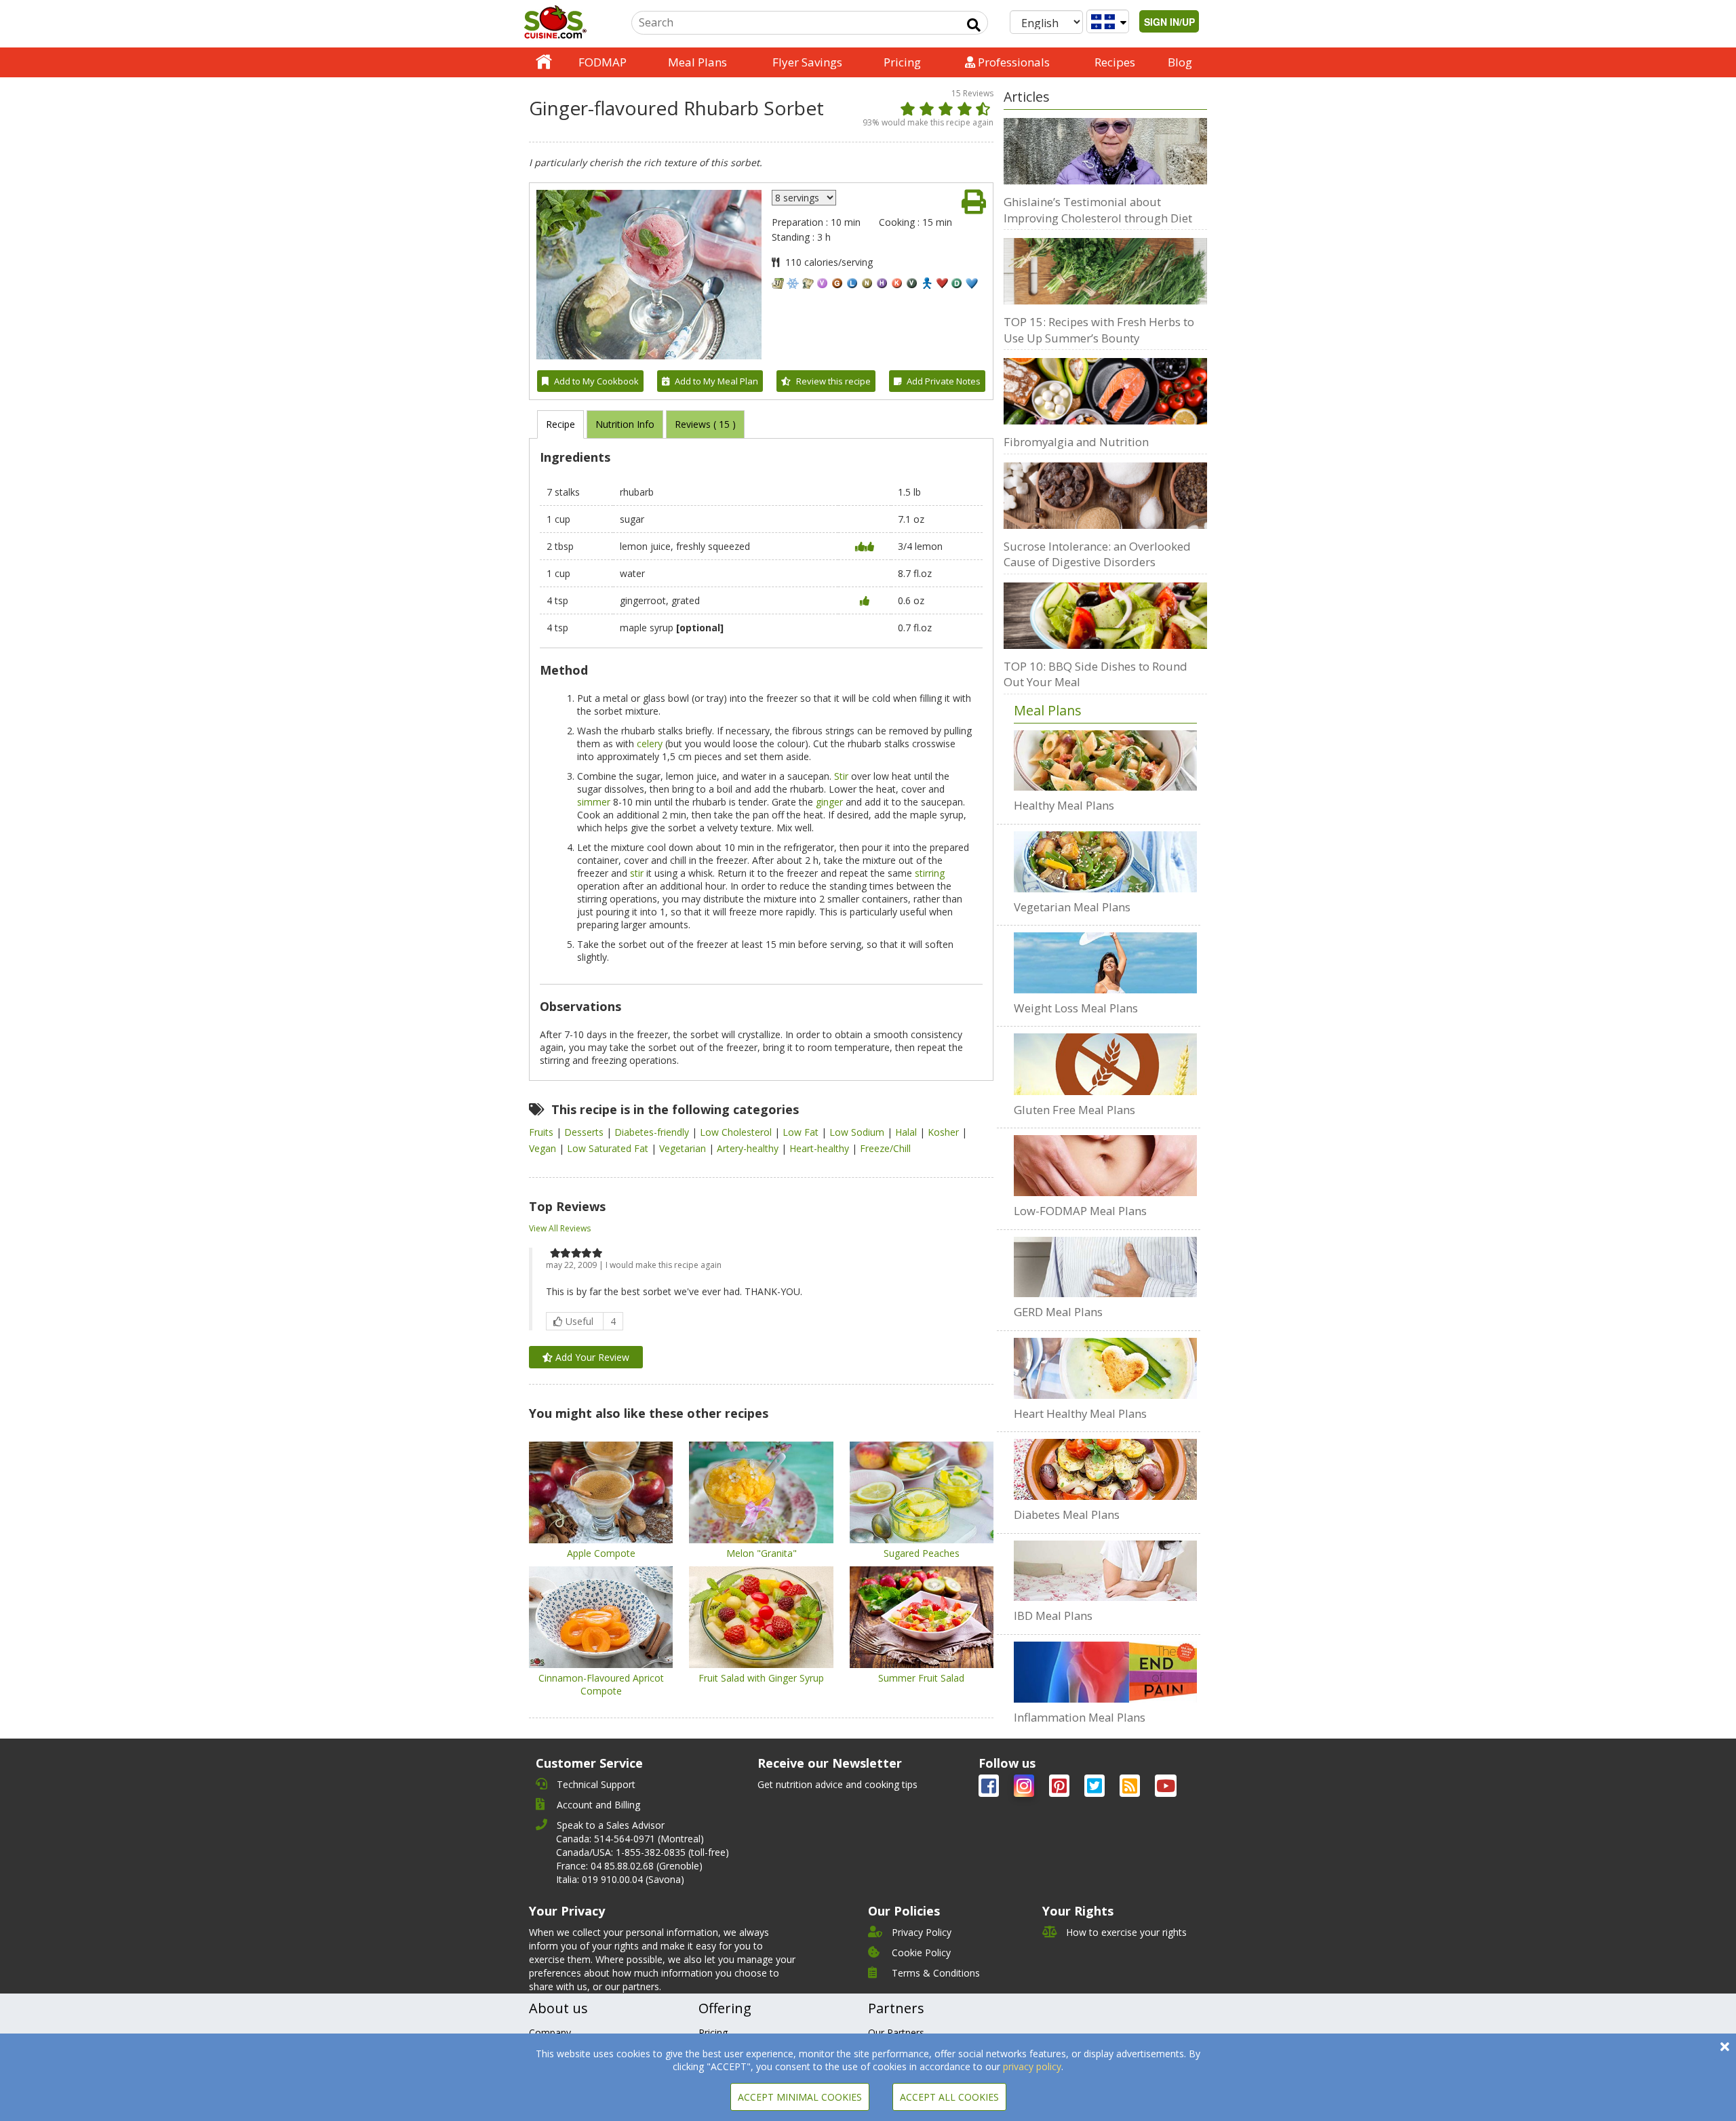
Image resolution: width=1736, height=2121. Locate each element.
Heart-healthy (821, 1148)
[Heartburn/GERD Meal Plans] (1105, 1267)
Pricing (902, 62)
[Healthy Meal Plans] (1105, 761)
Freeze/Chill (885, 1148)
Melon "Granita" (762, 1553)
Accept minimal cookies (800, 2097)
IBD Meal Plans (1053, 1615)
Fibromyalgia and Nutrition (1076, 442)
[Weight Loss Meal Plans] (1105, 963)
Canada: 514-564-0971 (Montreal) (630, 1839)
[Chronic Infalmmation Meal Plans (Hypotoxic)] (1105, 1672)
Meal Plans (697, 62)
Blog (1180, 62)
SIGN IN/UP (1169, 22)
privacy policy (1032, 2066)
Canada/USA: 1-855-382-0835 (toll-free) (643, 1852)
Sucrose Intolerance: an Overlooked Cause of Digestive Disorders (1097, 554)
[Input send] (974, 25)
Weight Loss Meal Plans (1076, 1008)
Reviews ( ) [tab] (705, 424)
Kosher (945, 1132)
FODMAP (603, 62)
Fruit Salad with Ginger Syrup (761, 1678)
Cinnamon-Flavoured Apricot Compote (601, 1684)
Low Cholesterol (737, 1132)
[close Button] (1725, 2047)
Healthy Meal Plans (1064, 805)
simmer (594, 802)
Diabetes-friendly (653, 1132)
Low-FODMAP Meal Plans (1080, 1211)
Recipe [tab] (560, 424)
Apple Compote (601, 1553)
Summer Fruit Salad (921, 1678)
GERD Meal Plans (1058, 1312)
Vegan (544, 1148)
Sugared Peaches (922, 1553)
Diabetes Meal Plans (1067, 1514)
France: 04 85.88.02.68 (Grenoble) (629, 1866)
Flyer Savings (807, 62)
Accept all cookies (949, 2097)
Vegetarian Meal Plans (1072, 907)
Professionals (1012, 62)
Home (544, 62)
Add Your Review (591, 1357)
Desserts (585, 1132)
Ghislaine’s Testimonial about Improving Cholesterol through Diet (1098, 210)
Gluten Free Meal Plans (1074, 1110)
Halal (907, 1132)
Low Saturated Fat (609, 1148)
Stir (841, 776)
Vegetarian (684, 1148)
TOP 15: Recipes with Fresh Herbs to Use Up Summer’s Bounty (1099, 330)
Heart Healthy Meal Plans (1080, 1413)
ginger (829, 802)
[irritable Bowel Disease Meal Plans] (1105, 1571)
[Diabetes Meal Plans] (1105, 1469)
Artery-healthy (749, 1148)
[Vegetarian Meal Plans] (1105, 862)
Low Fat (802, 1132)
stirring (930, 873)
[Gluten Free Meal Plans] (1105, 1064)
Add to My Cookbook (596, 381)
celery (650, 744)
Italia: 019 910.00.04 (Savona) (620, 1879)
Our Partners (896, 2033)
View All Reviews (560, 1228)
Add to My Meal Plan (716, 381)
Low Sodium (858, 1132)
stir (637, 873)
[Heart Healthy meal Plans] (1105, 1368)
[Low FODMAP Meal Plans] (1105, 1166)
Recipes (1115, 62)
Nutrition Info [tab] (625, 424)
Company (550, 2033)
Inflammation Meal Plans (1080, 1717)
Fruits (542, 1132)
